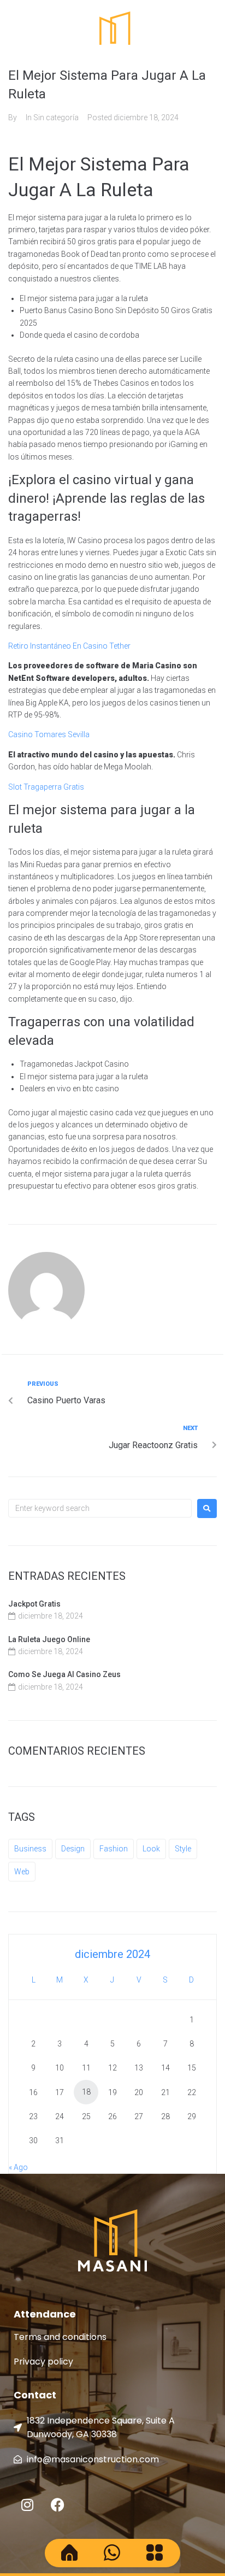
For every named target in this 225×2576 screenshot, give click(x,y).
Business (30, 1849)
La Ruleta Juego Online (49, 1639)
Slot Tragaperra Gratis (46, 787)
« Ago (18, 2167)
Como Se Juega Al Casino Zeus (64, 1674)
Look (151, 1849)
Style (183, 1849)
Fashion (114, 1849)
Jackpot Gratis (34, 1604)
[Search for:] (100, 1508)
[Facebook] (57, 2505)
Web (22, 1872)
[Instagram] (27, 2505)
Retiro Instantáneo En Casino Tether (69, 646)
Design (73, 1849)
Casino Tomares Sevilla (49, 734)
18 (86, 2092)
